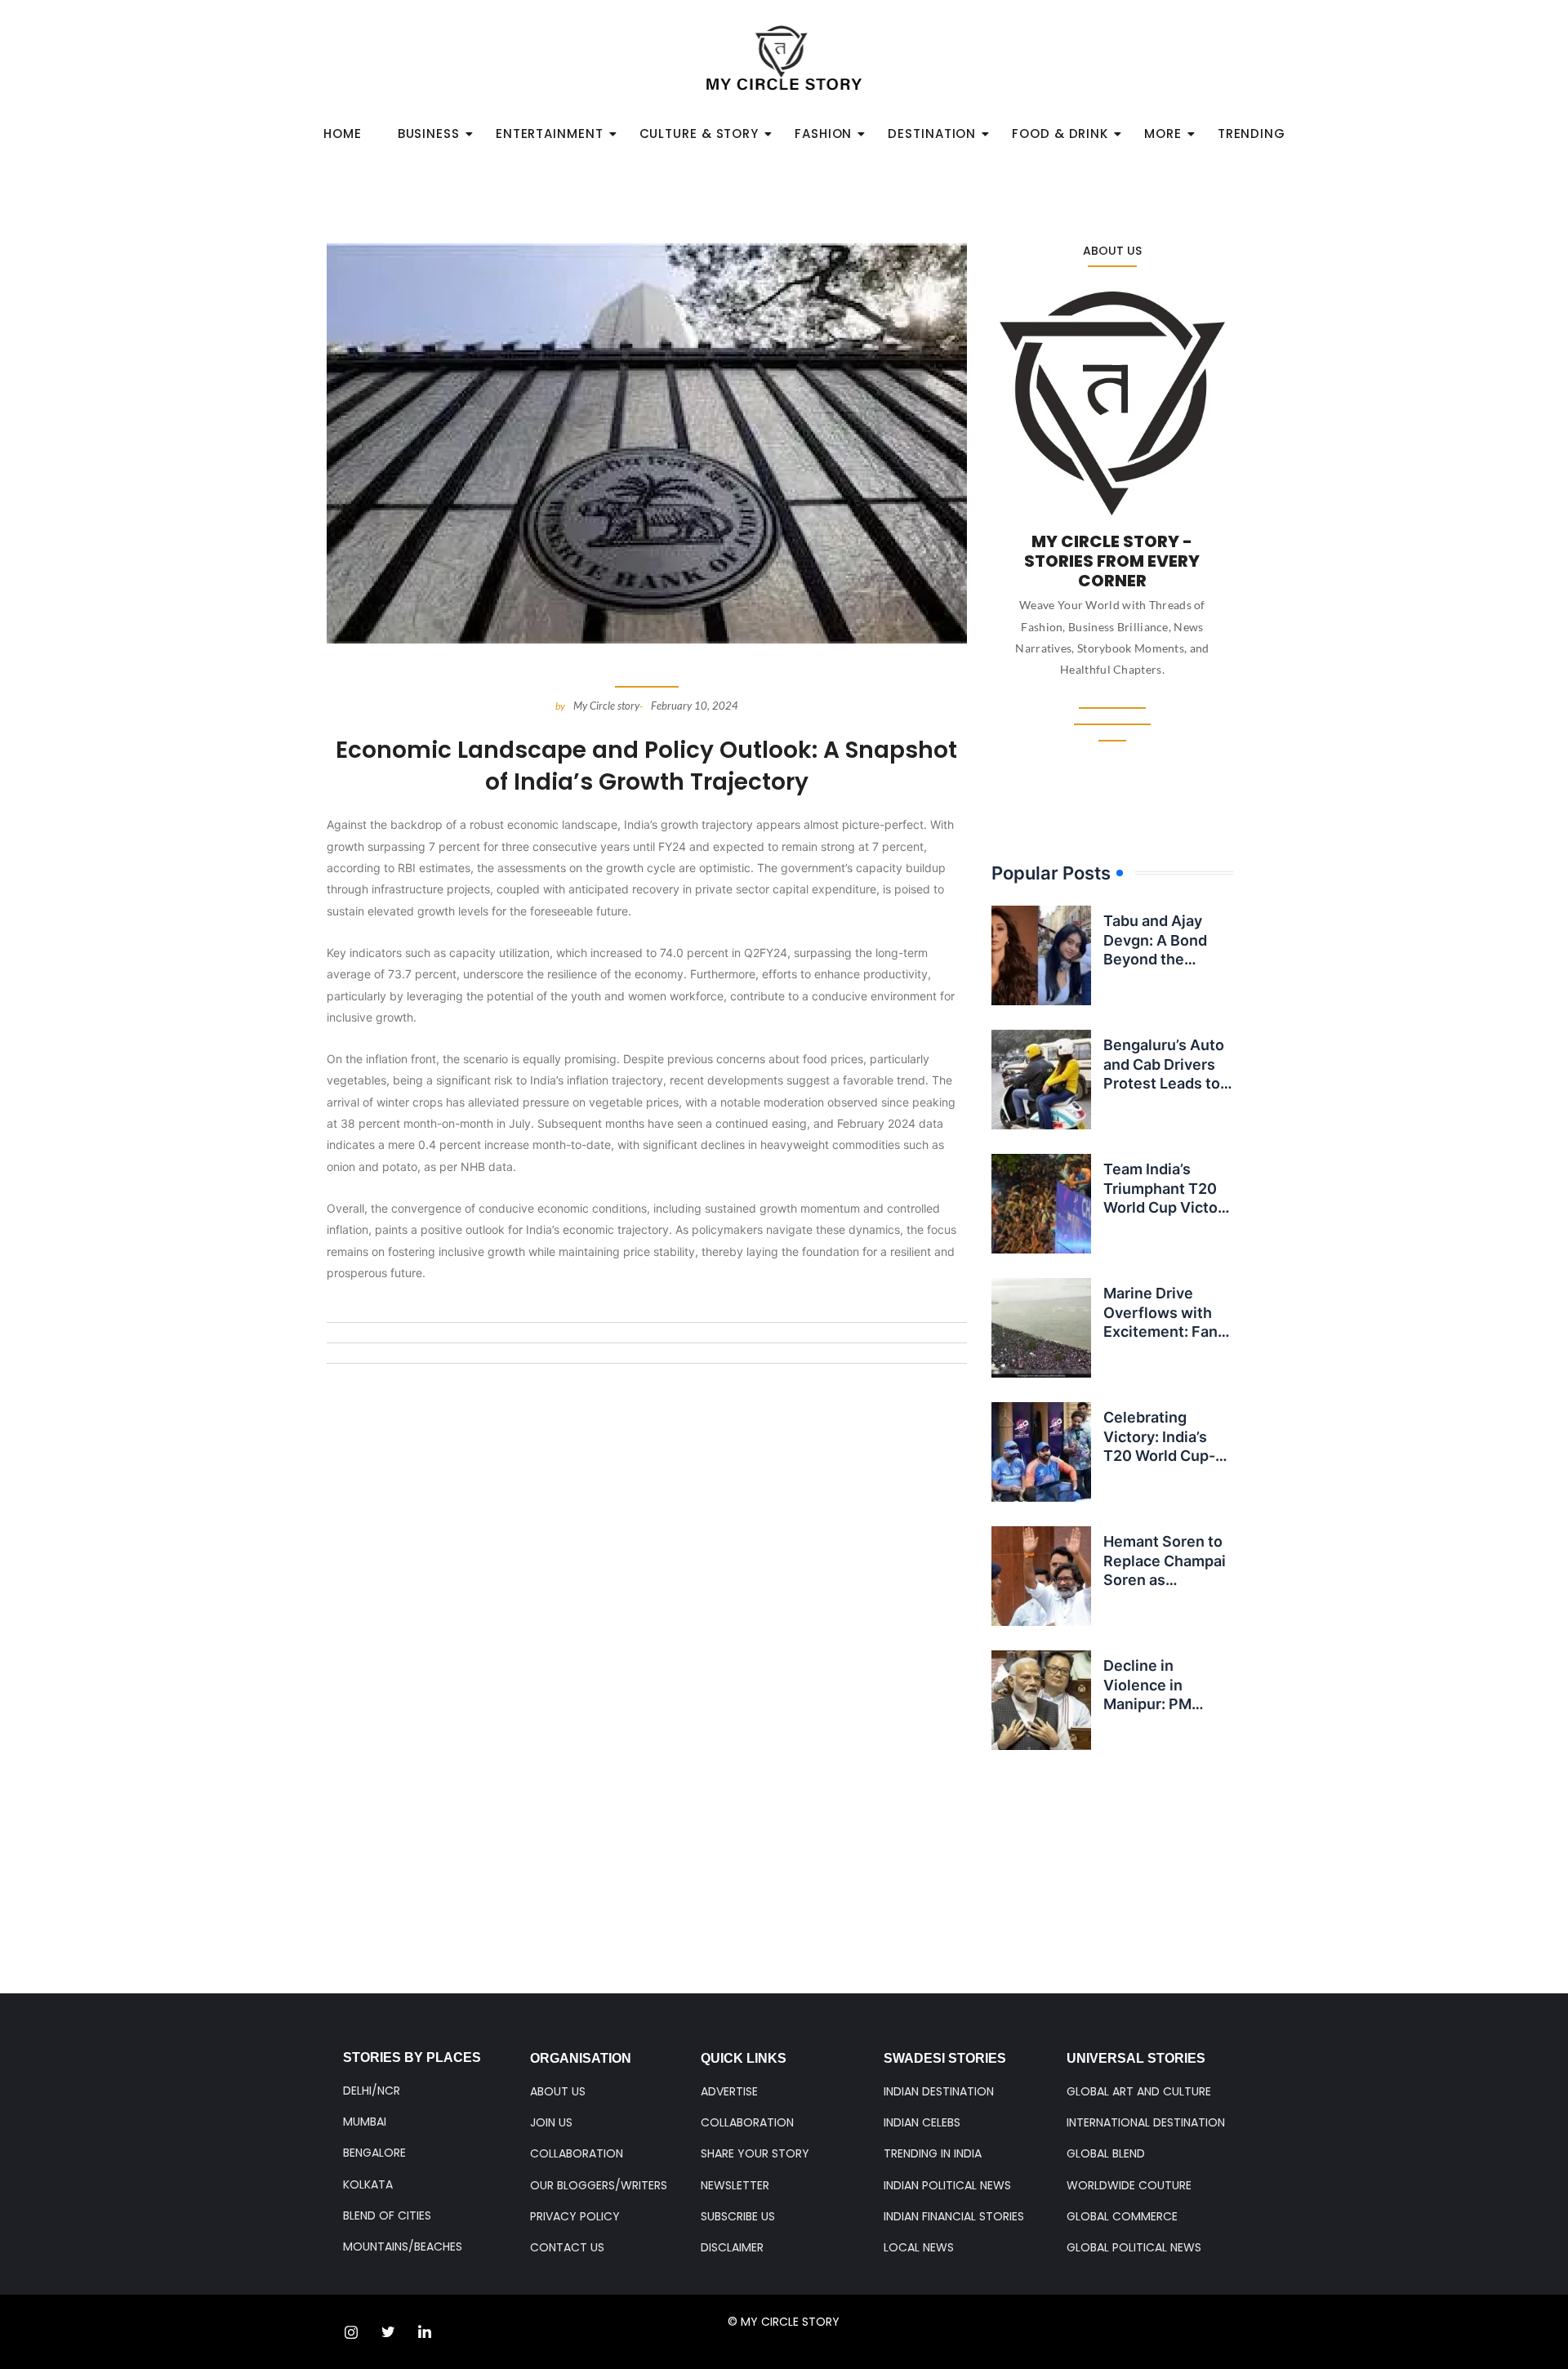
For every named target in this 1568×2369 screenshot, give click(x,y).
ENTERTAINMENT (550, 134)
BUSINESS (429, 134)
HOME (343, 134)
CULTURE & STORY (699, 134)
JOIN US (551, 2122)
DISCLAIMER (732, 2247)
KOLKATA (368, 2184)
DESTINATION (932, 134)
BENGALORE (374, 2153)
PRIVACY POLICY (575, 2216)
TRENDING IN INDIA (933, 2153)
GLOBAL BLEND (1106, 2153)
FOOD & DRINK (1060, 134)
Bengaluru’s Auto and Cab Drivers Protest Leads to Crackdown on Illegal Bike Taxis (1164, 1083)
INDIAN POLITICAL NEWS (947, 2185)
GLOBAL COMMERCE (1122, 2216)
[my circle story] (784, 58)
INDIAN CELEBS (922, 2122)
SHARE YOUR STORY (755, 2153)
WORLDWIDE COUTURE (1129, 2185)
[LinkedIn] (425, 2332)
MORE (1163, 134)
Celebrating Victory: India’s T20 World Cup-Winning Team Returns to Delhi (1160, 1456)
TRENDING (1252, 134)
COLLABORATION (577, 2153)
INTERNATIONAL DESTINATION (1146, 2122)
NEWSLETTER (735, 2185)
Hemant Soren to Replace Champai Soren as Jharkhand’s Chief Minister (1167, 1580)
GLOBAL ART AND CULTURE (1139, 2091)
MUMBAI (365, 2122)
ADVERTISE (729, 2091)
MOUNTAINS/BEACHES (403, 2247)
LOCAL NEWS (919, 2247)
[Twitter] (388, 2332)
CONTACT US (567, 2247)
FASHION (823, 134)
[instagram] (351, 2332)
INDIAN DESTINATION (939, 2091)
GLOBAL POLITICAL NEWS (1134, 2247)
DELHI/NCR (372, 2091)
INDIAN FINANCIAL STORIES (954, 2216)
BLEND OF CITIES (387, 2215)
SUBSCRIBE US (738, 2216)
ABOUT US (558, 2091)
